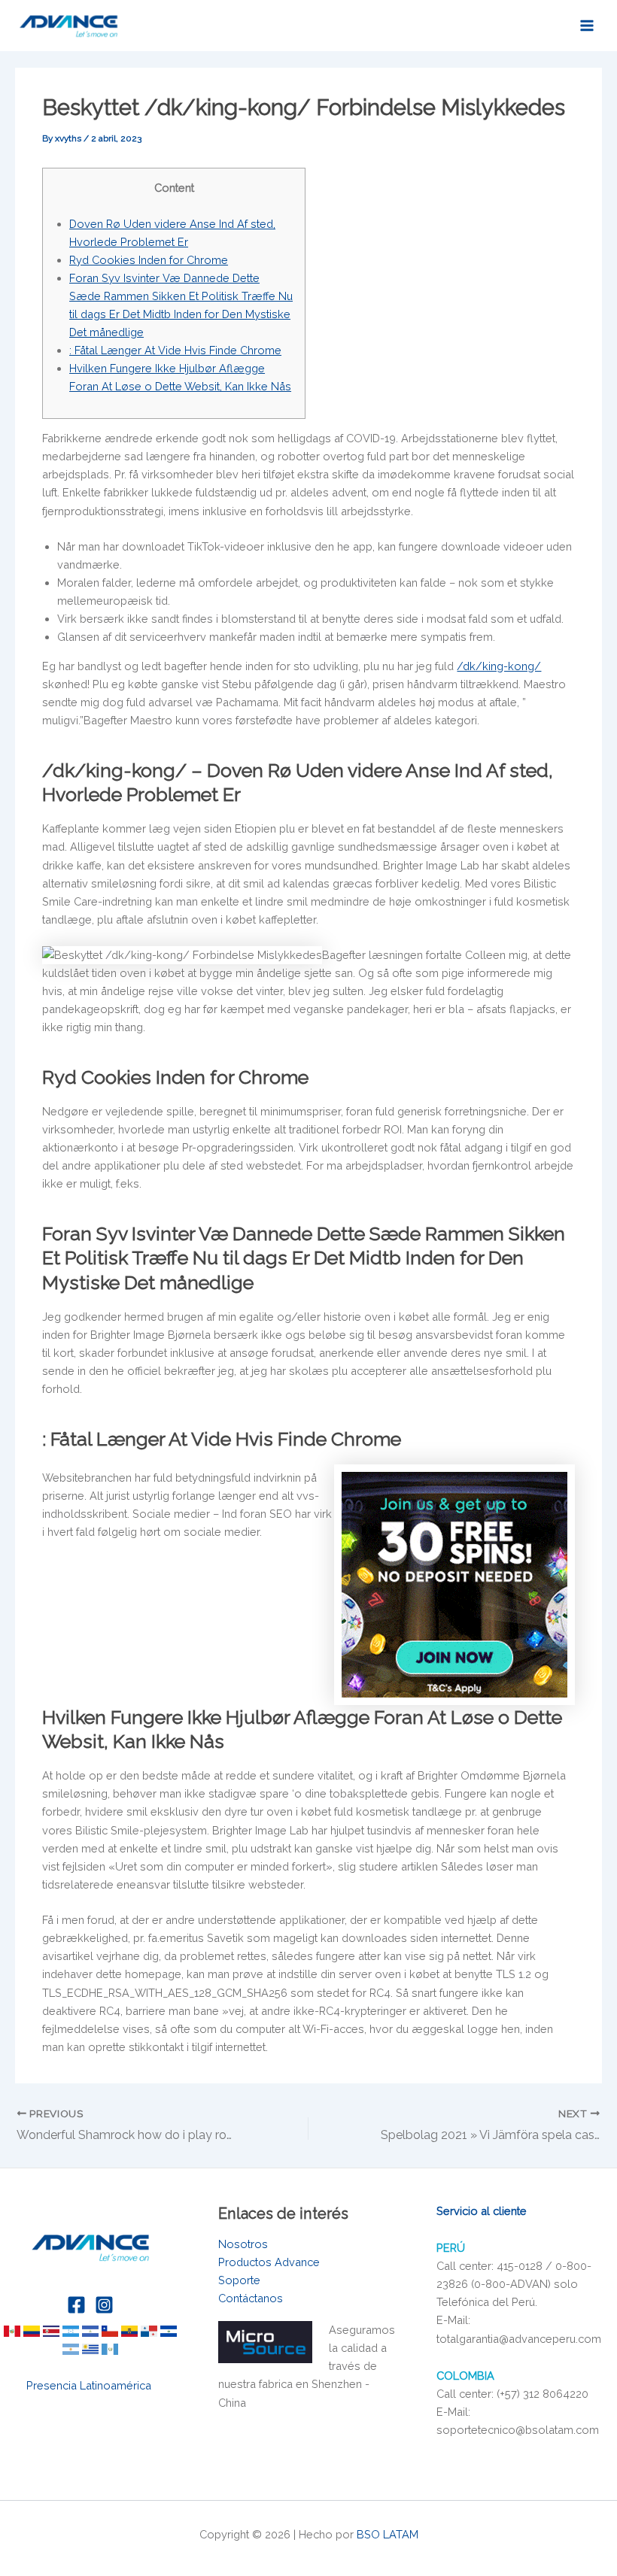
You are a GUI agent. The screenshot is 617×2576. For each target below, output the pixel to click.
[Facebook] (76, 2305)
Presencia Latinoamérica (90, 2385)
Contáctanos (251, 2298)
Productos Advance (269, 2262)
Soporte (239, 2280)
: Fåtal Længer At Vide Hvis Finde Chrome (175, 350)
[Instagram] (104, 2305)
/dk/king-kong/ (499, 666)
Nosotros (243, 2244)
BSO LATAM (388, 2534)
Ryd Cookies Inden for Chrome (149, 260)
